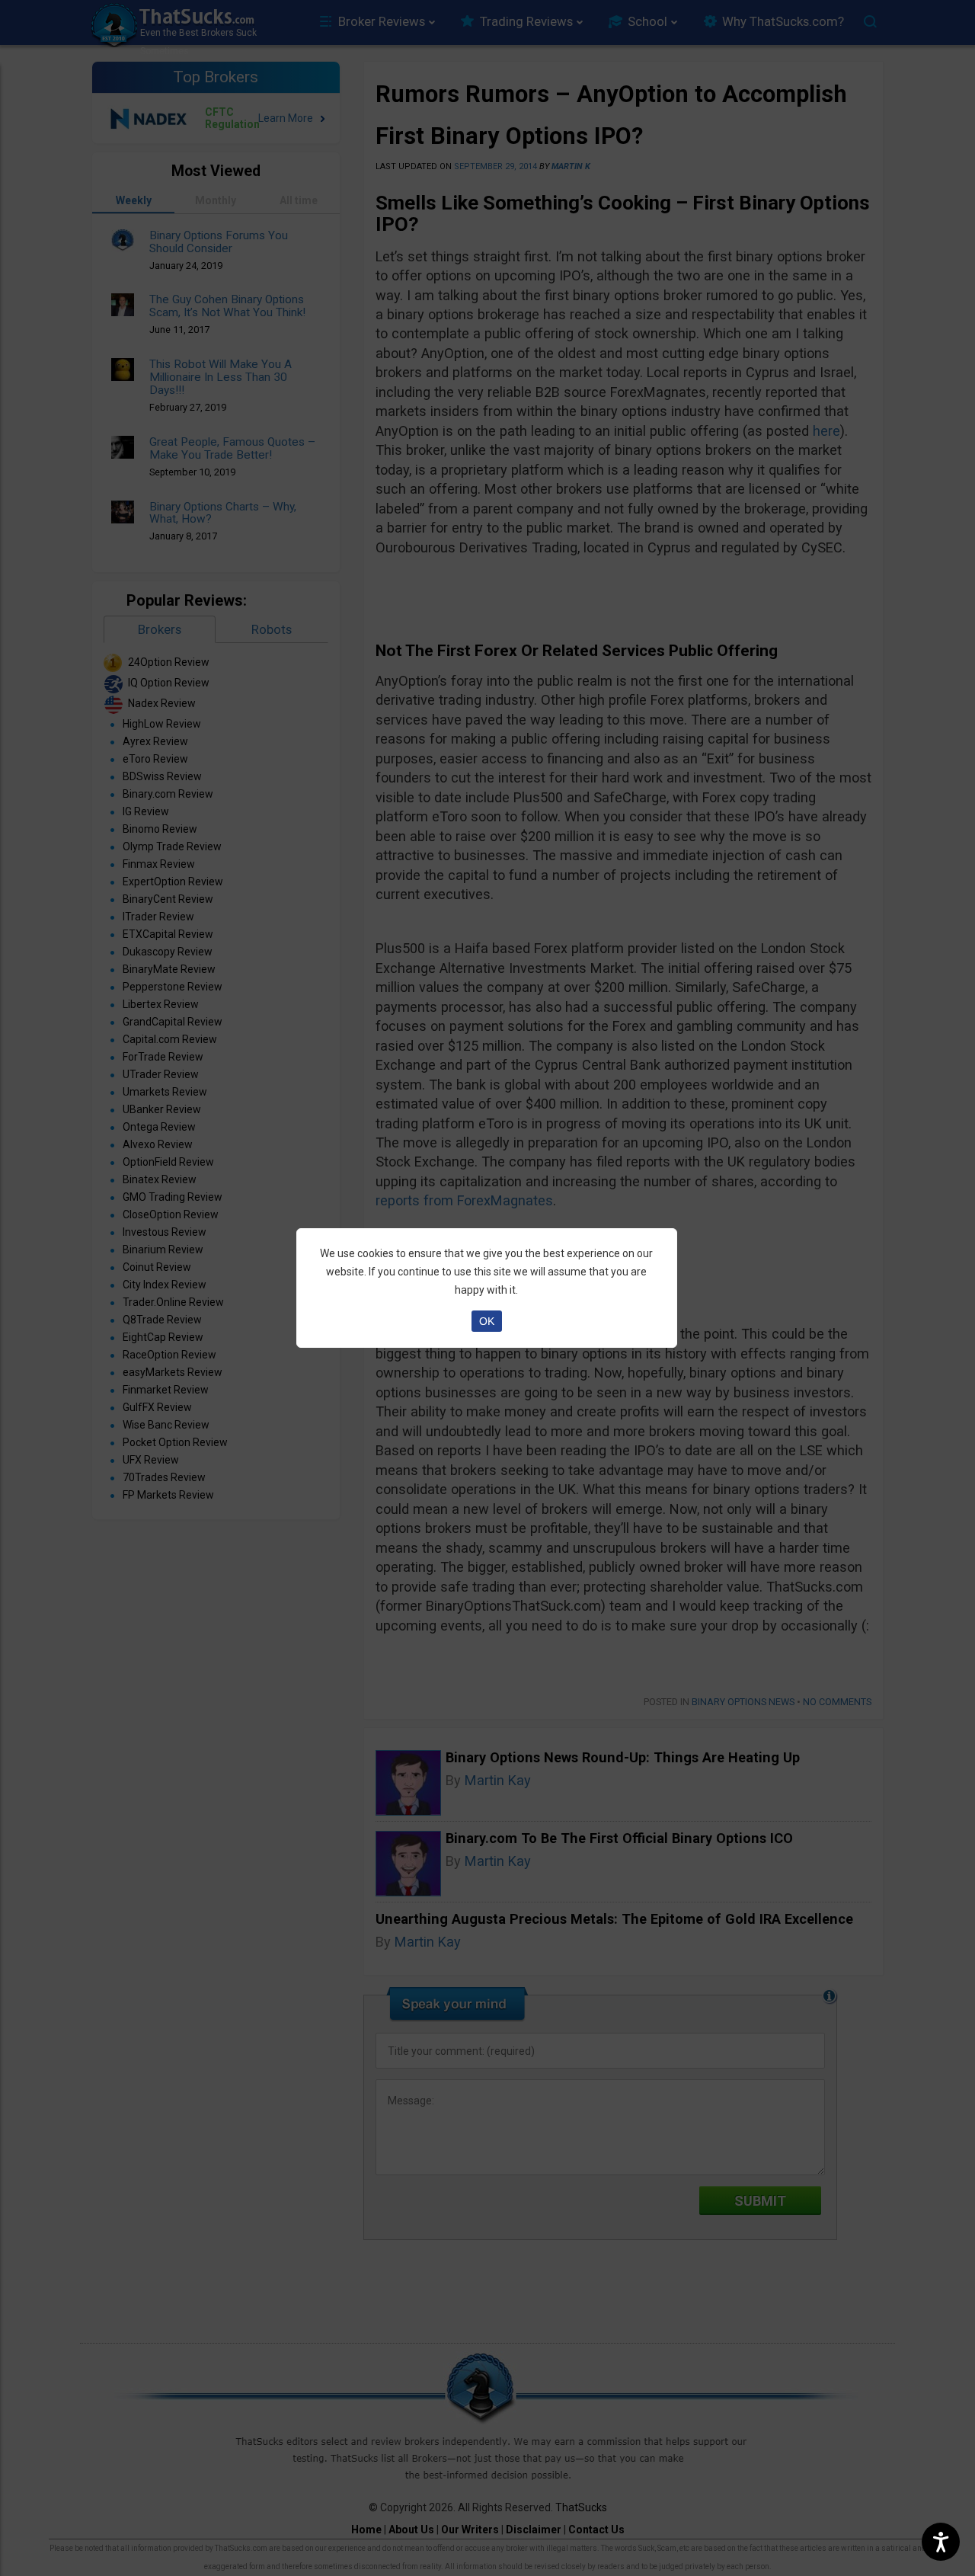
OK (487, 1321)
